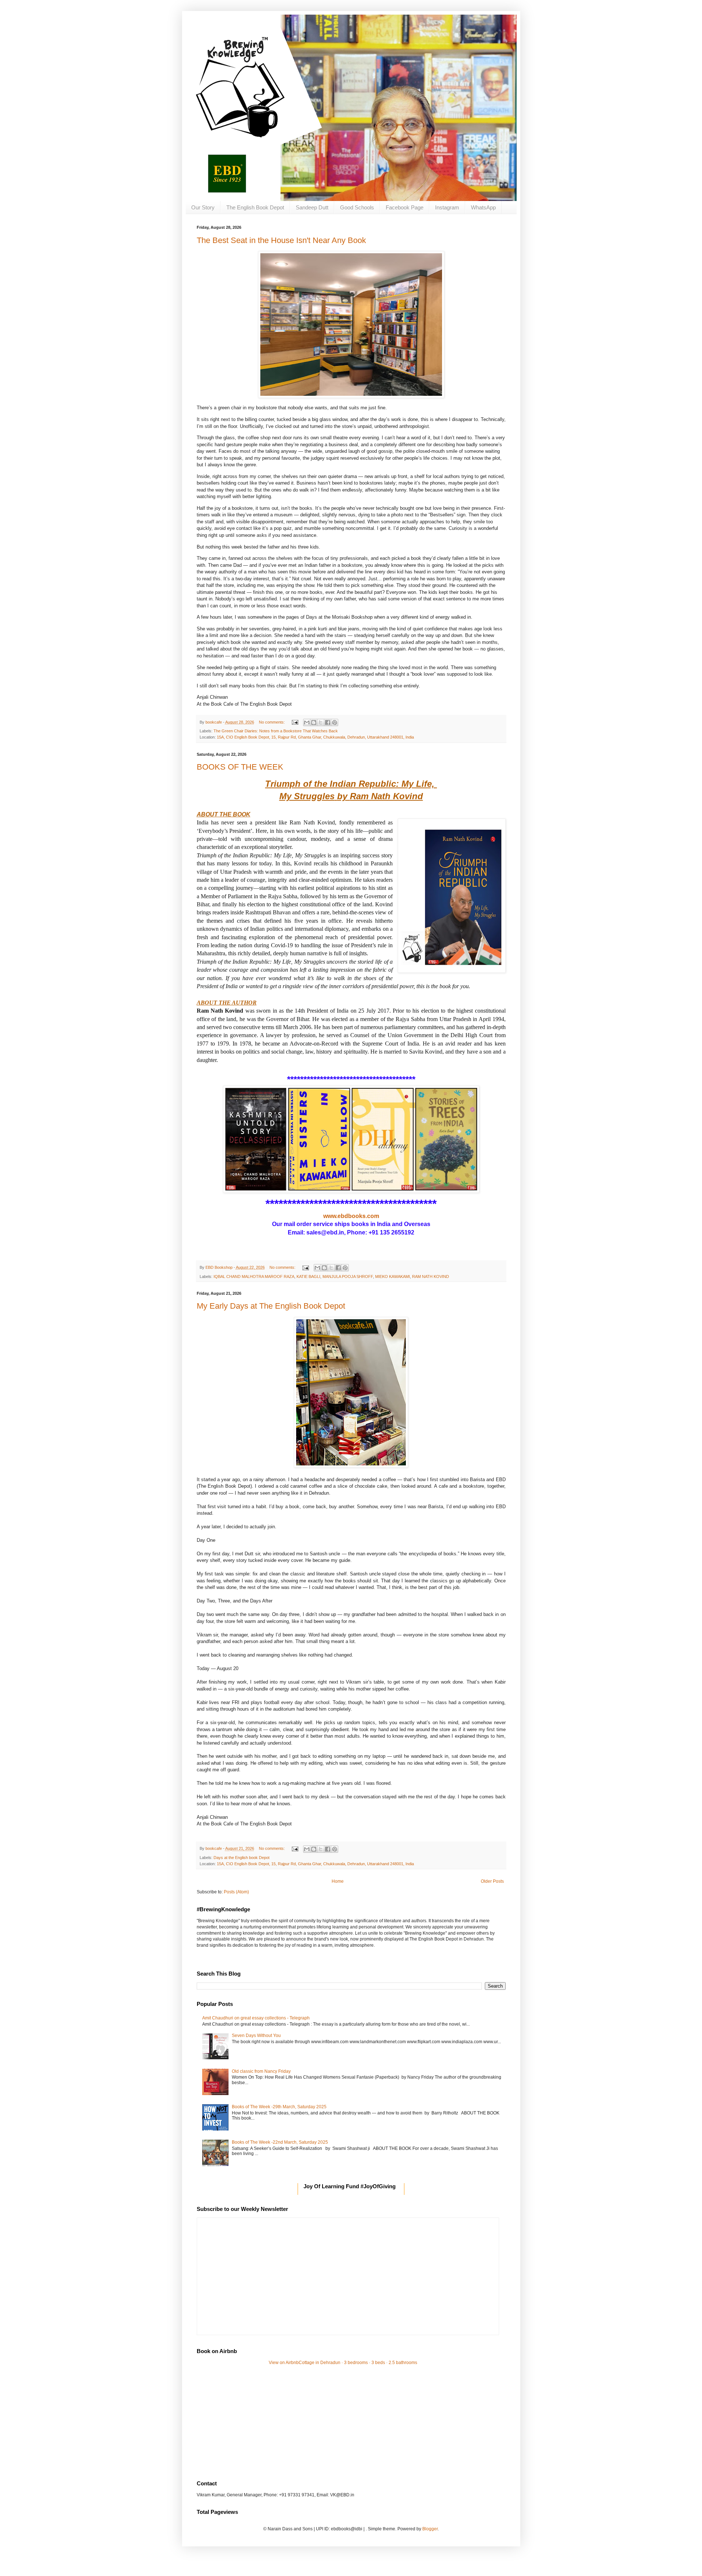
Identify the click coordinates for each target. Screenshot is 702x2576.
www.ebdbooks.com (351, 1216)
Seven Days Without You (256, 2036)
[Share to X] (321, 722)
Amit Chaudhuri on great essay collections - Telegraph (256, 2018)
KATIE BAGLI (308, 1276)
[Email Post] (295, 722)
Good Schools (357, 207)
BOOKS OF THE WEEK (240, 767)
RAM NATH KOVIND (431, 1276)
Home (338, 1881)
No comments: (272, 722)
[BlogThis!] (314, 722)
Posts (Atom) (236, 1892)
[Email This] (307, 722)
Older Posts (492, 1881)
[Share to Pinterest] (335, 722)
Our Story (203, 207)
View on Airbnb (284, 2363)
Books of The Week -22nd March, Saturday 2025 (280, 2142)
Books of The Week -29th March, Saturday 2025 (279, 2107)
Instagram (447, 207)
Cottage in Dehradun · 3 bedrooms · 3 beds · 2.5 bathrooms (358, 2363)
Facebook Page (405, 207)
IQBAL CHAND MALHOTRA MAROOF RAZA (254, 1276)
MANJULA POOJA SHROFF (348, 1276)
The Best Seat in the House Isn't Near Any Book (281, 240)
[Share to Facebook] (328, 722)
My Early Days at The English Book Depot (271, 1306)
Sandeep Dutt (312, 207)
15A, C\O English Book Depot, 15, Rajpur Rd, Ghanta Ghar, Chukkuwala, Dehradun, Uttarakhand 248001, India (315, 737)
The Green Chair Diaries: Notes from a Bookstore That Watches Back (276, 731)
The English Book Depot (255, 207)
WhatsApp (483, 207)
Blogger (430, 2529)
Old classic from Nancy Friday (261, 2071)
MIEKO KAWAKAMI (392, 1276)
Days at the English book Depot (241, 1858)
